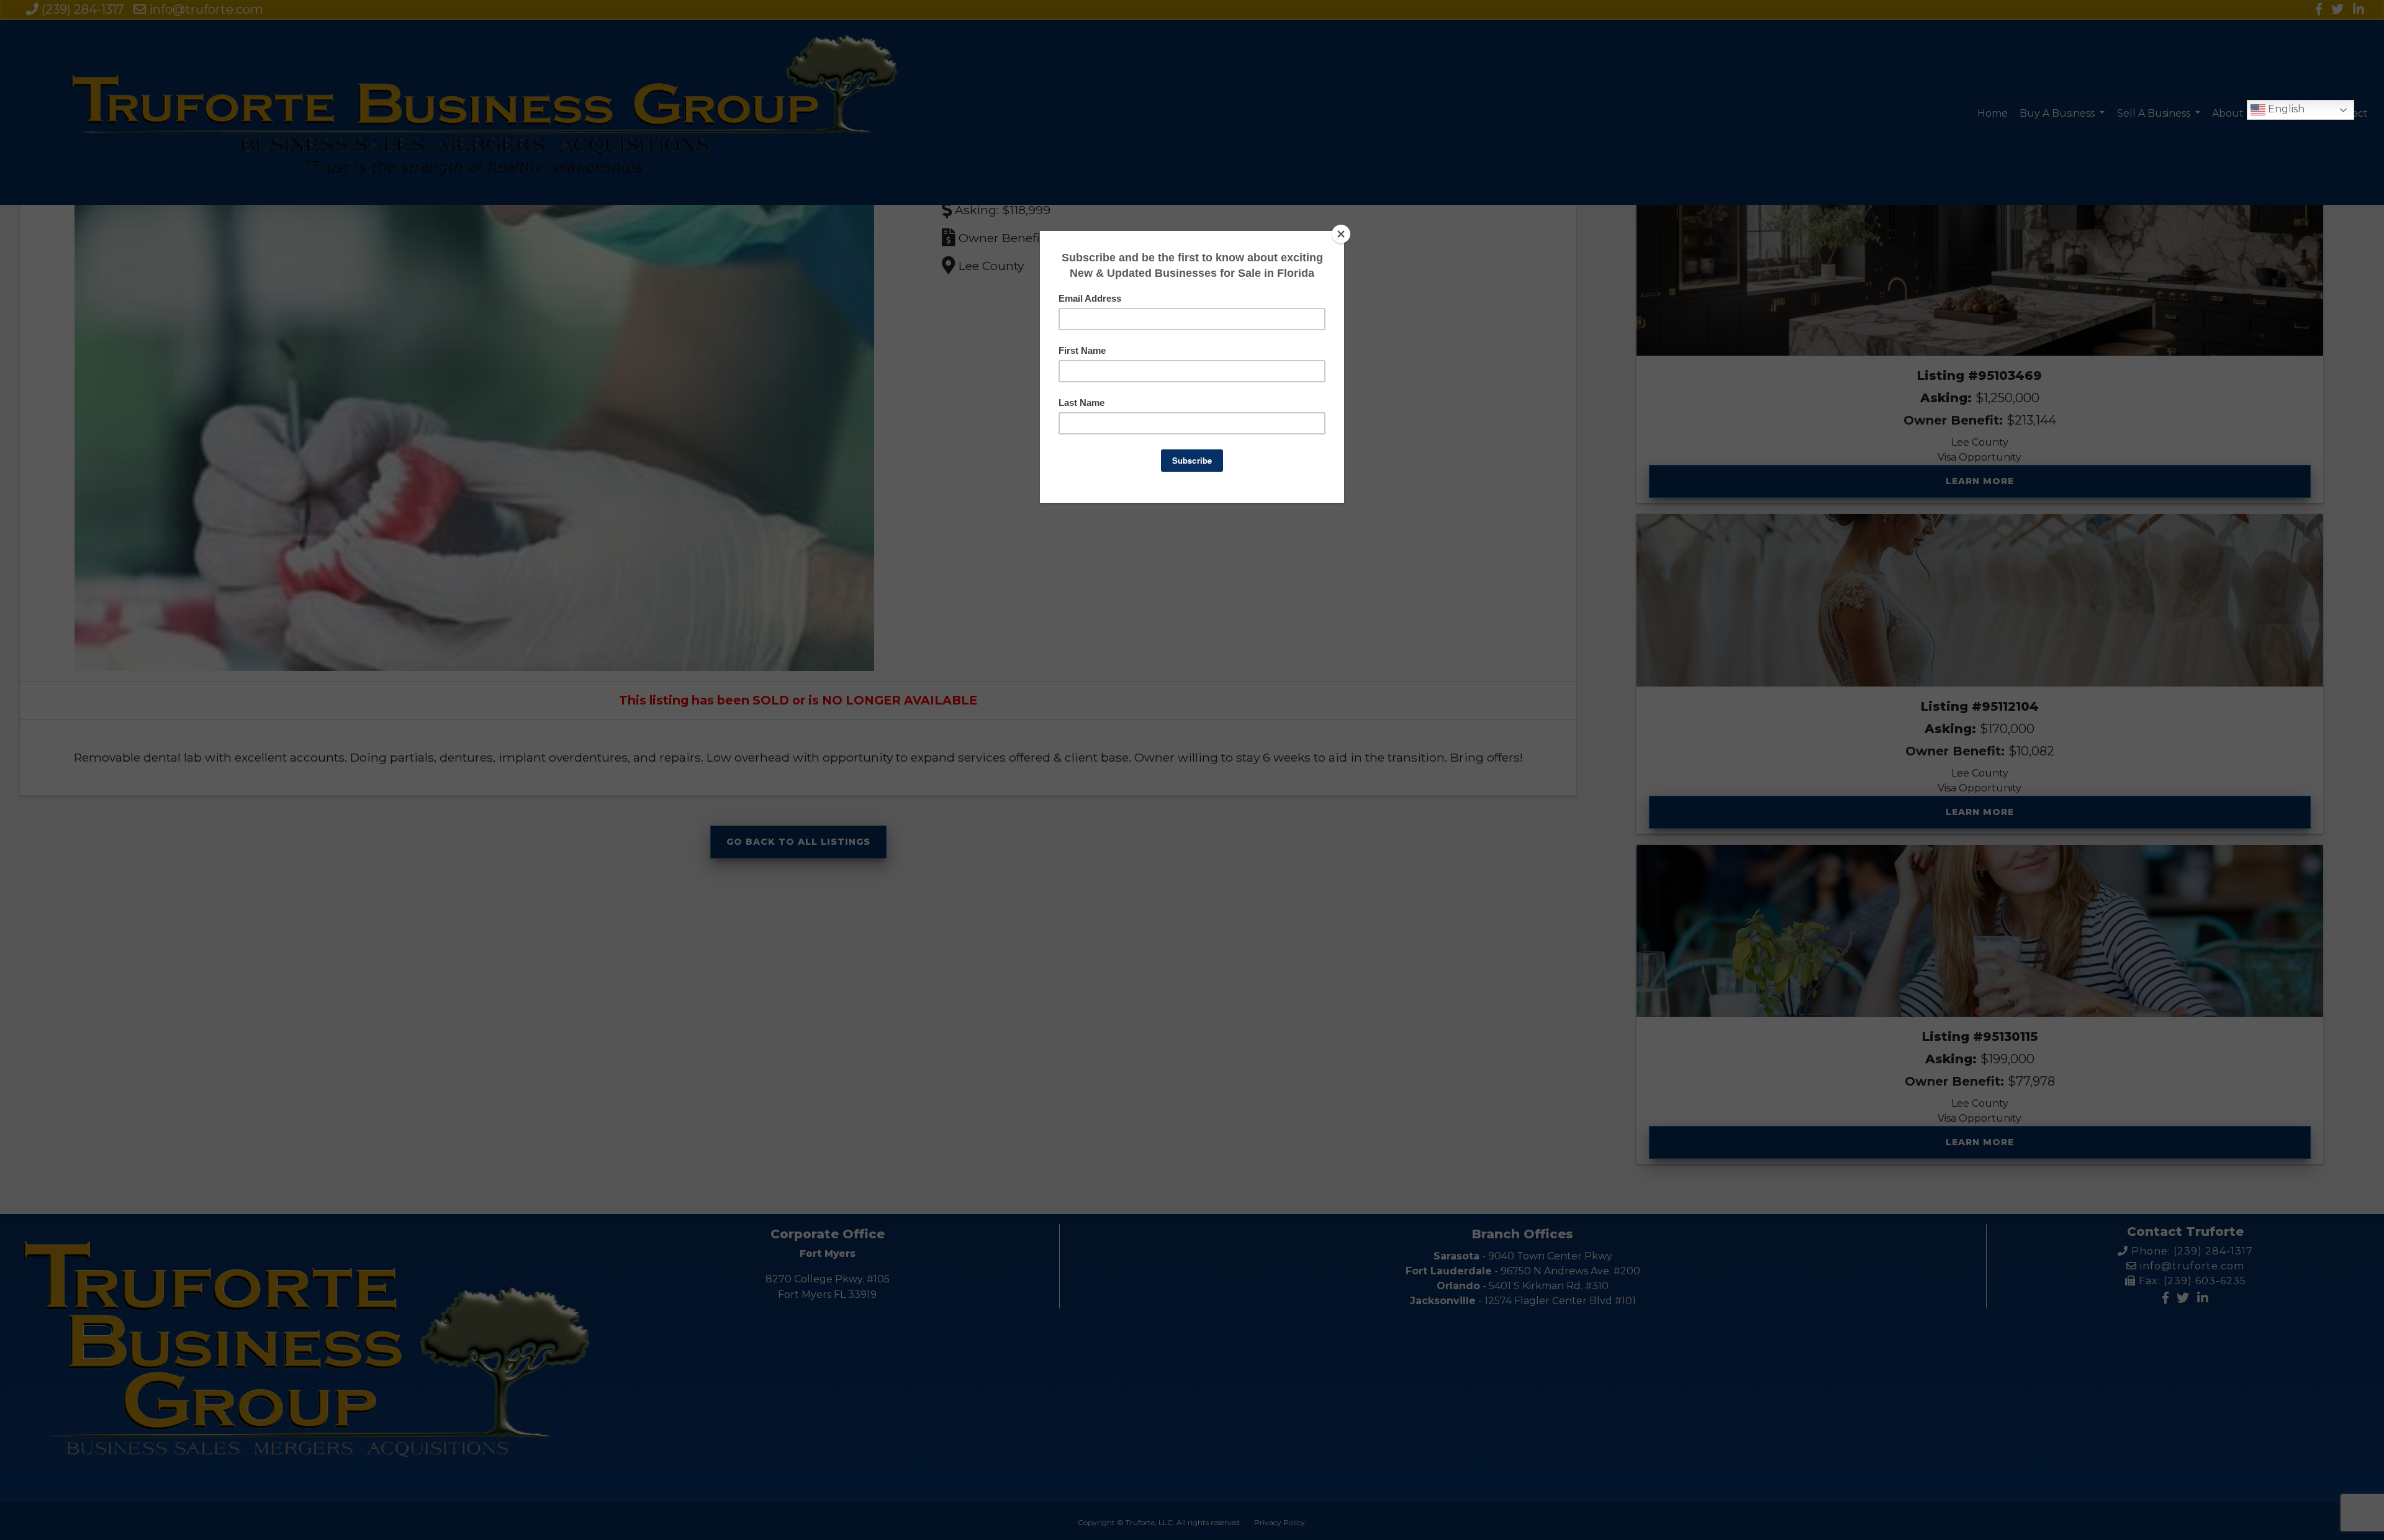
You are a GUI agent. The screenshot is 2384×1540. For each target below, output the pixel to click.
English (2285, 109)
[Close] (1341, 234)
